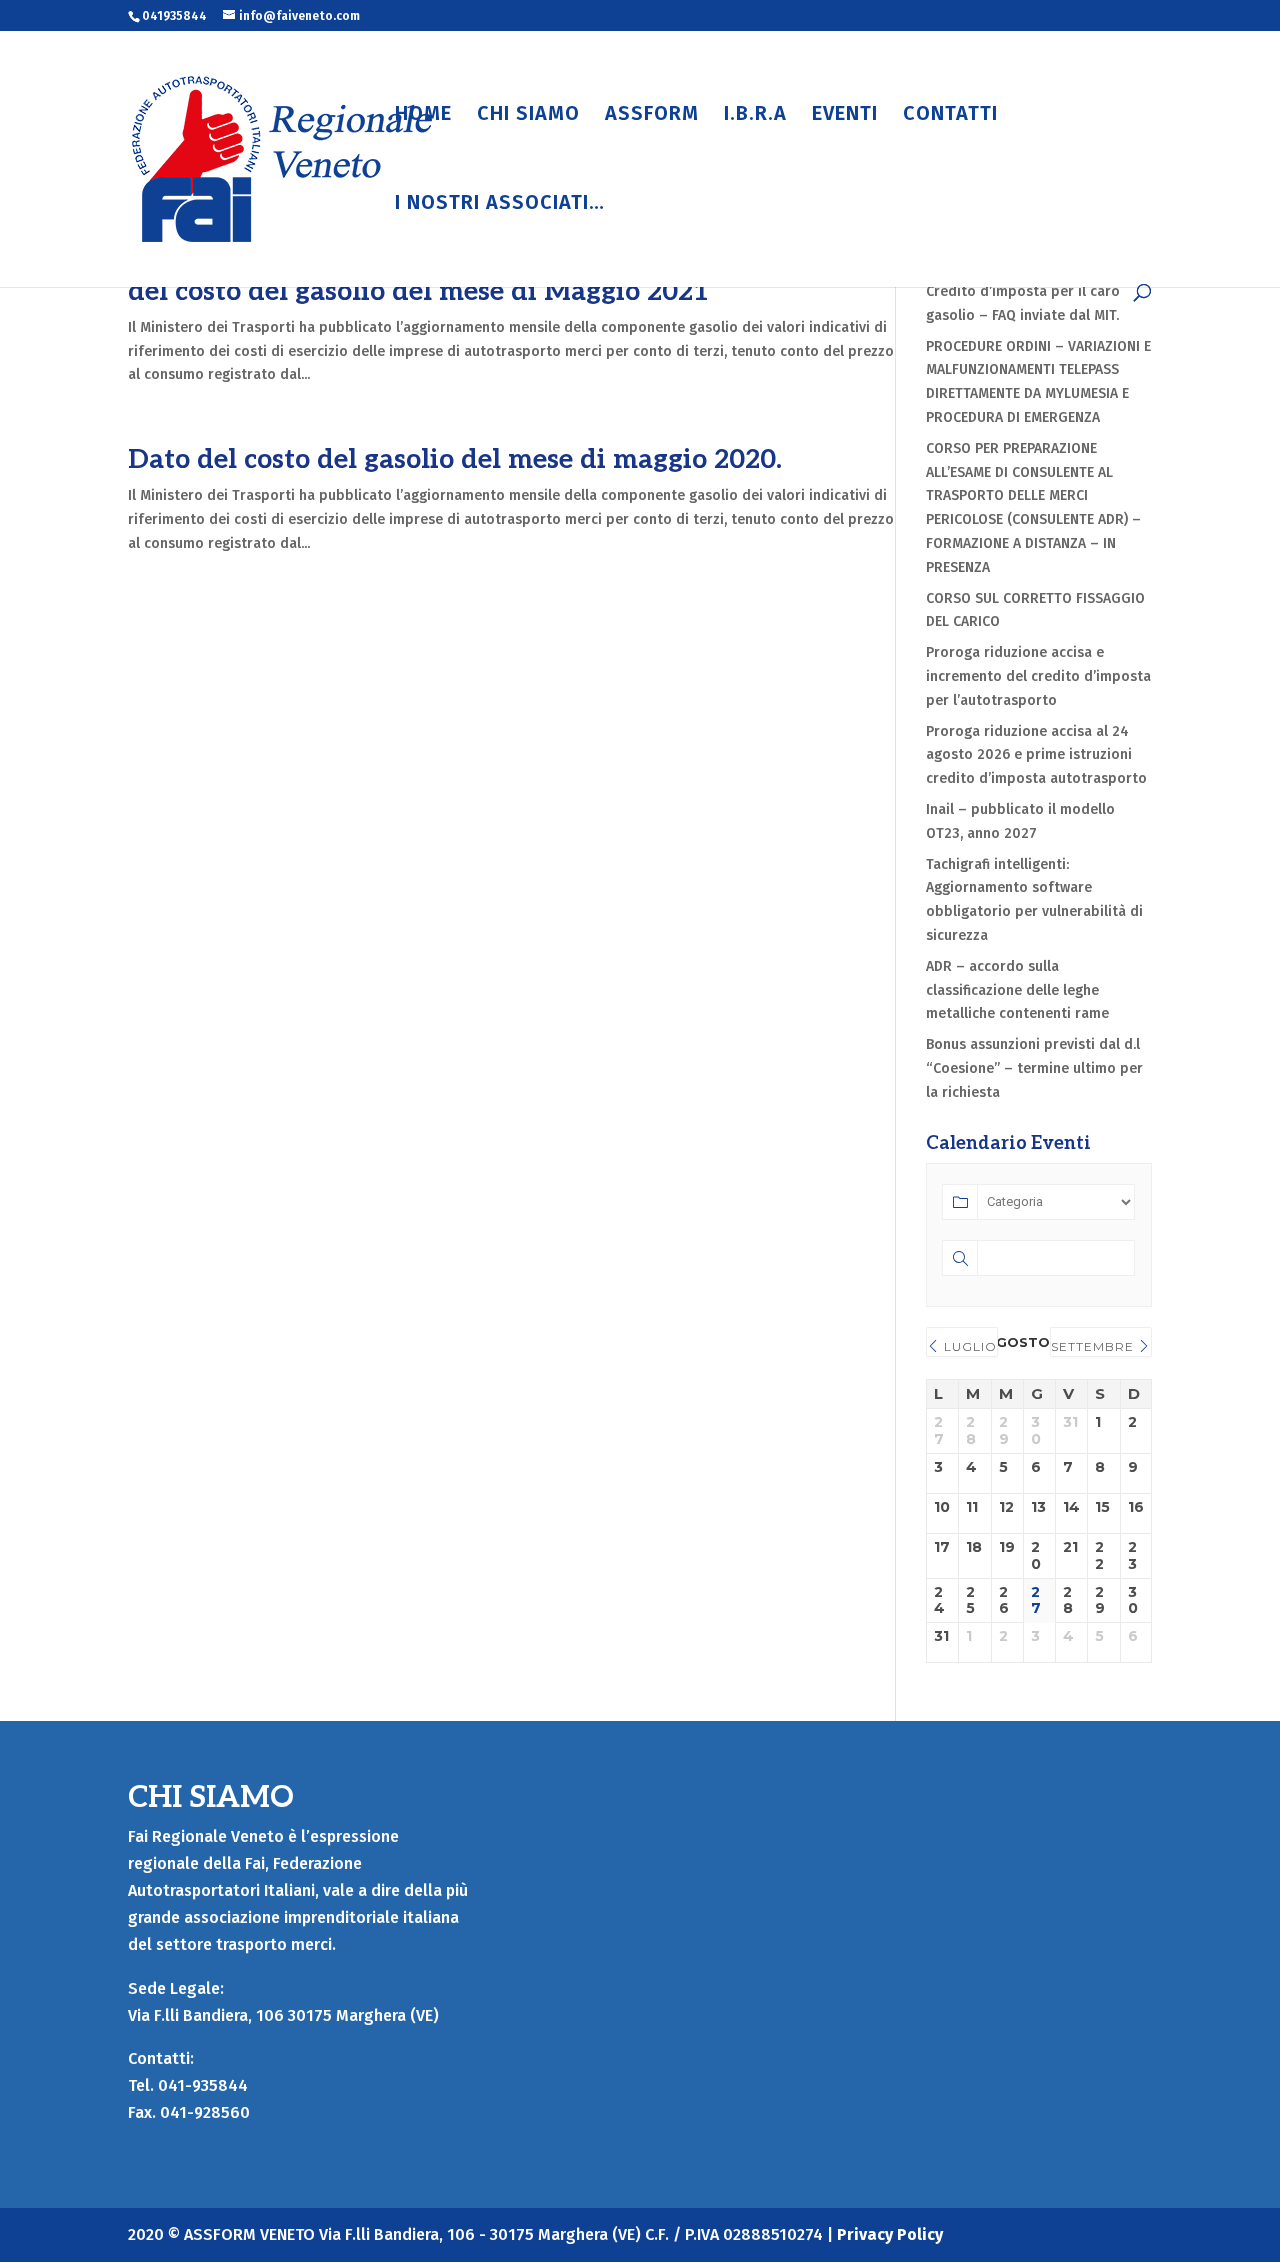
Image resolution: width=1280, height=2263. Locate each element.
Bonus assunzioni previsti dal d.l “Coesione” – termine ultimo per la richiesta (1034, 1068)
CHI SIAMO (528, 115)
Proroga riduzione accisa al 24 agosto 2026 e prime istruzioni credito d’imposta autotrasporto (1036, 755)
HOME (423, 115)
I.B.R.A (755, 115)
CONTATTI (950, 115)
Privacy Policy (890, 2234)
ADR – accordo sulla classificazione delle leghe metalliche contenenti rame (1019, 990)
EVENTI (845, 115)
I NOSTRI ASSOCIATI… (500, 204)
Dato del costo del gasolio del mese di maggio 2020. (455, 460)
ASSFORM (652, 115)
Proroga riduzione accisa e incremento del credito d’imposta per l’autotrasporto (1038, 676)
